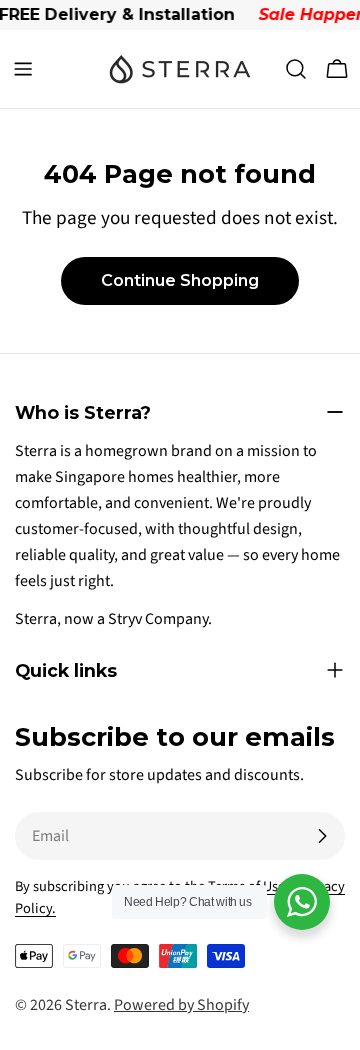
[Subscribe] (322, 836)
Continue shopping (180, 280)
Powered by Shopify (181, 1005)
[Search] (296, 69)
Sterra (86, 1005)
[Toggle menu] (23, 69)
